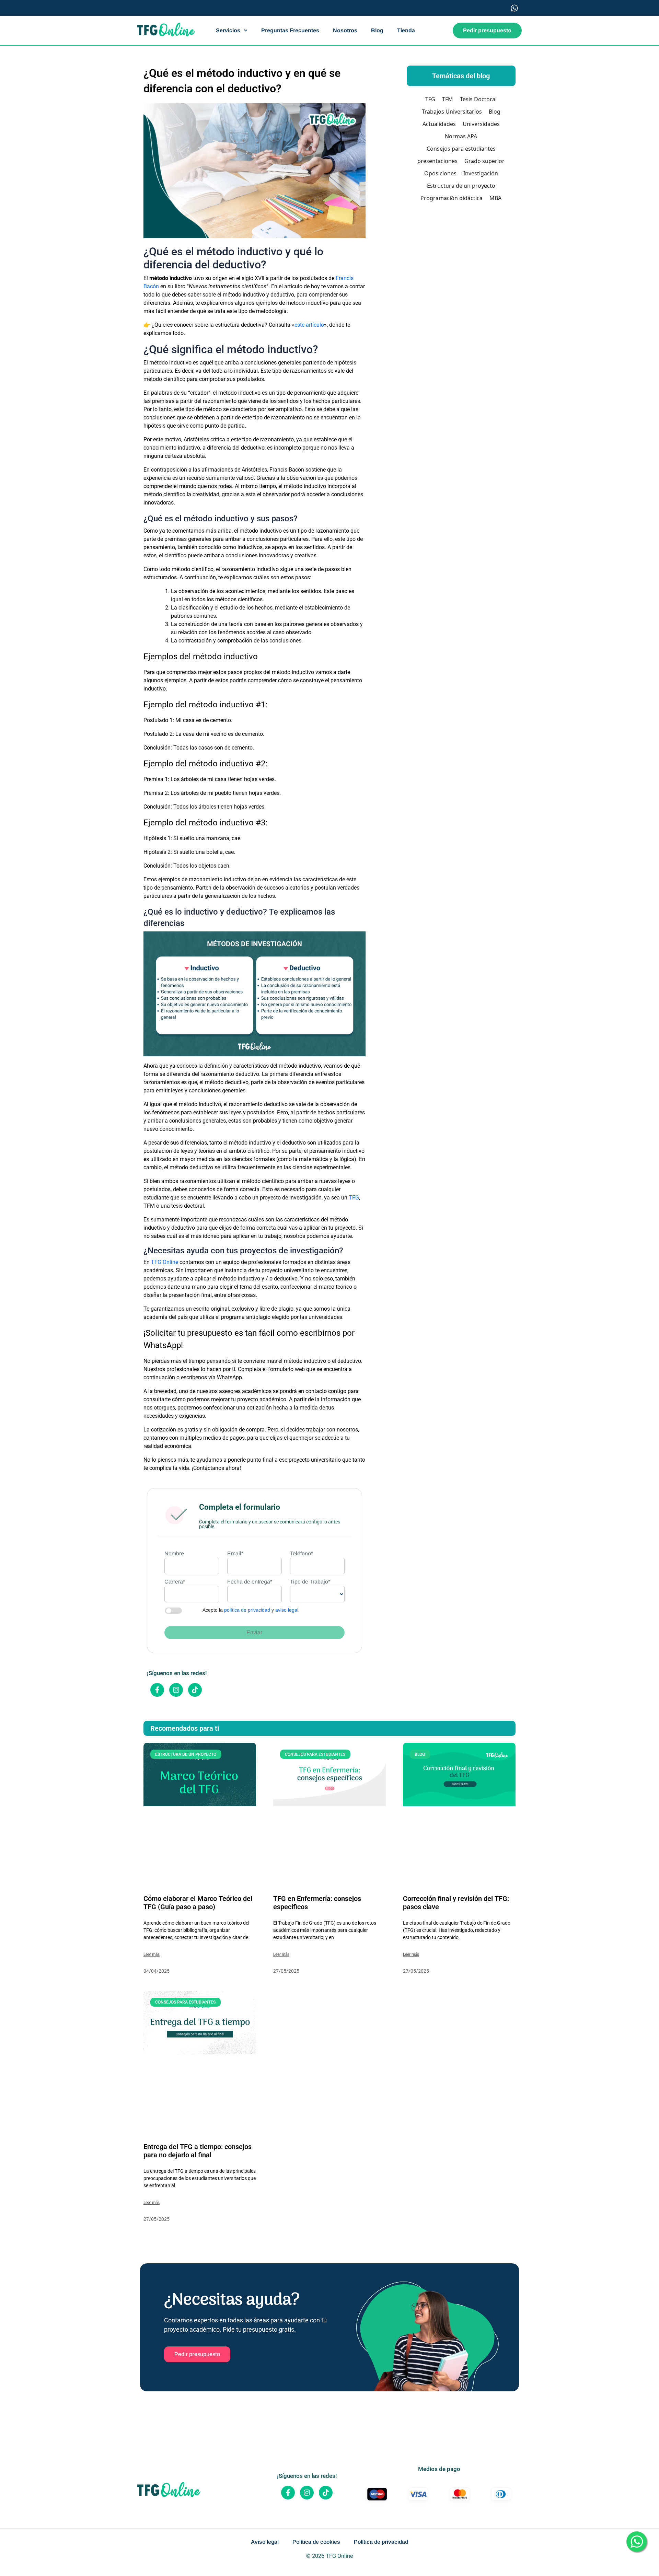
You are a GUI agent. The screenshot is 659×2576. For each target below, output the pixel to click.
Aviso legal (265, 2542)
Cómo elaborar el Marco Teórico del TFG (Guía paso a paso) (198, 1903)
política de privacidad (247, 1610)
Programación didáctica (452, 198)
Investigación (481, 173)
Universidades (481, 124)
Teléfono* (302, 1553)
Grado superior (484, 161)
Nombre (174, 1553)
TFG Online (165, 1262)
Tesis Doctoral (478, 99)
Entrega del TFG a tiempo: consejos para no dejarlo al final (198, 2151)
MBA (495, 198)
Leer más (152, 1954)
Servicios (228, 30)
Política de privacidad (381, 2542)
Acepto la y (251, 1610)
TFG (354, 1198)
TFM (448, 99)
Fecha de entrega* (250, 1582)
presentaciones (437, 161)
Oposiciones (440, 173)
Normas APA (461, 136)
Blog (377, 30)
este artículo (309, 325)
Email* (235, 1553)
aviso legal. (287, 1610)
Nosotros (345, 30)
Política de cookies (316, 2542)
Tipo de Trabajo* (310, 1582)
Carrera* (175, 1582)
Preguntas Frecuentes (290, 30)
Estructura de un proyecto (461, 186)
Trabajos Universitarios (452, 112)
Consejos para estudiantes (461, 149)
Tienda (406, 30)
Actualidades (439, 124)
